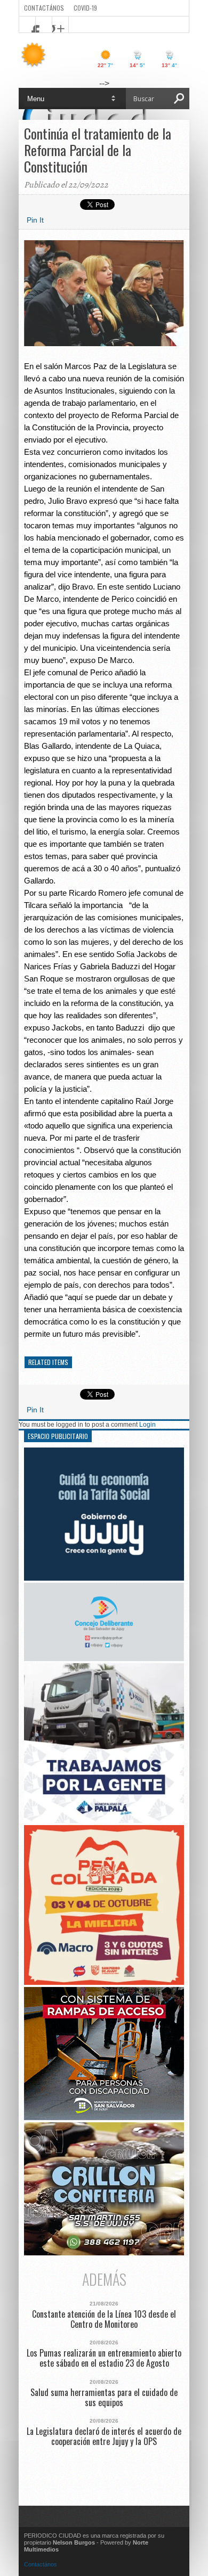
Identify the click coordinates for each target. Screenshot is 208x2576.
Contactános (41, 2564)
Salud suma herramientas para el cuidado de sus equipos (104, 2398)
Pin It (35, 220)
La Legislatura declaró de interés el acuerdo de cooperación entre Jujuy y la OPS (104, 2436)
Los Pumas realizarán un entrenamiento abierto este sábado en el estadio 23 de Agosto (104, 2358)
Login (147, 1425)
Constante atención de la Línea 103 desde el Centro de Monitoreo (104, 2319)
